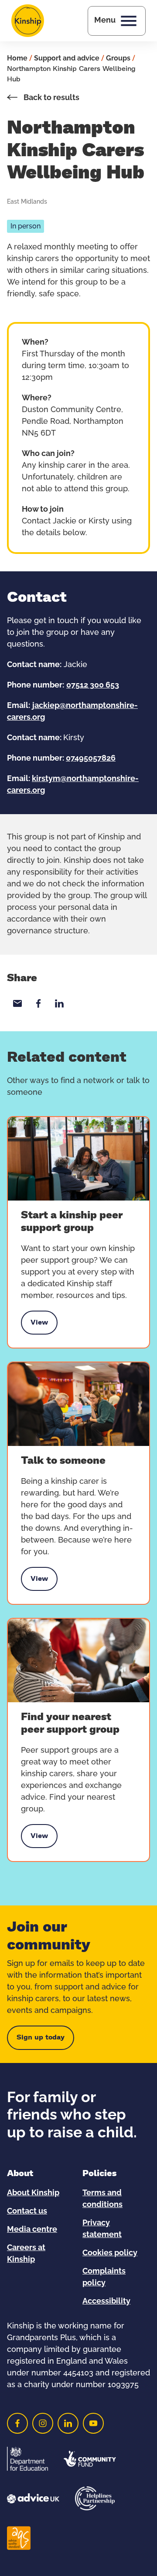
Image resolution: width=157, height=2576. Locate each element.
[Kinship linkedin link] (68, 2423)
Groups (118, 58)
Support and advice (67, 58)
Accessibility (106, 2301)
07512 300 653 (93, 685)
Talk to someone (63, 1461)
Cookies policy (110, 2253)
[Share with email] (17, 1003)
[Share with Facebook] (38, 1003)
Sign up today (41, 2037)
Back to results (51, 98)
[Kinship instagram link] (43, 2423)
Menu (105, 20)
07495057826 (91, 758)
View (39, 1325)
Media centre (32, 2230)
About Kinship (33, 2193)
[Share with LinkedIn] (59, 1003)
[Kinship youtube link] (93, 2423)
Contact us (27, 2211)
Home (17, 58)
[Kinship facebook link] (17, 2423)
